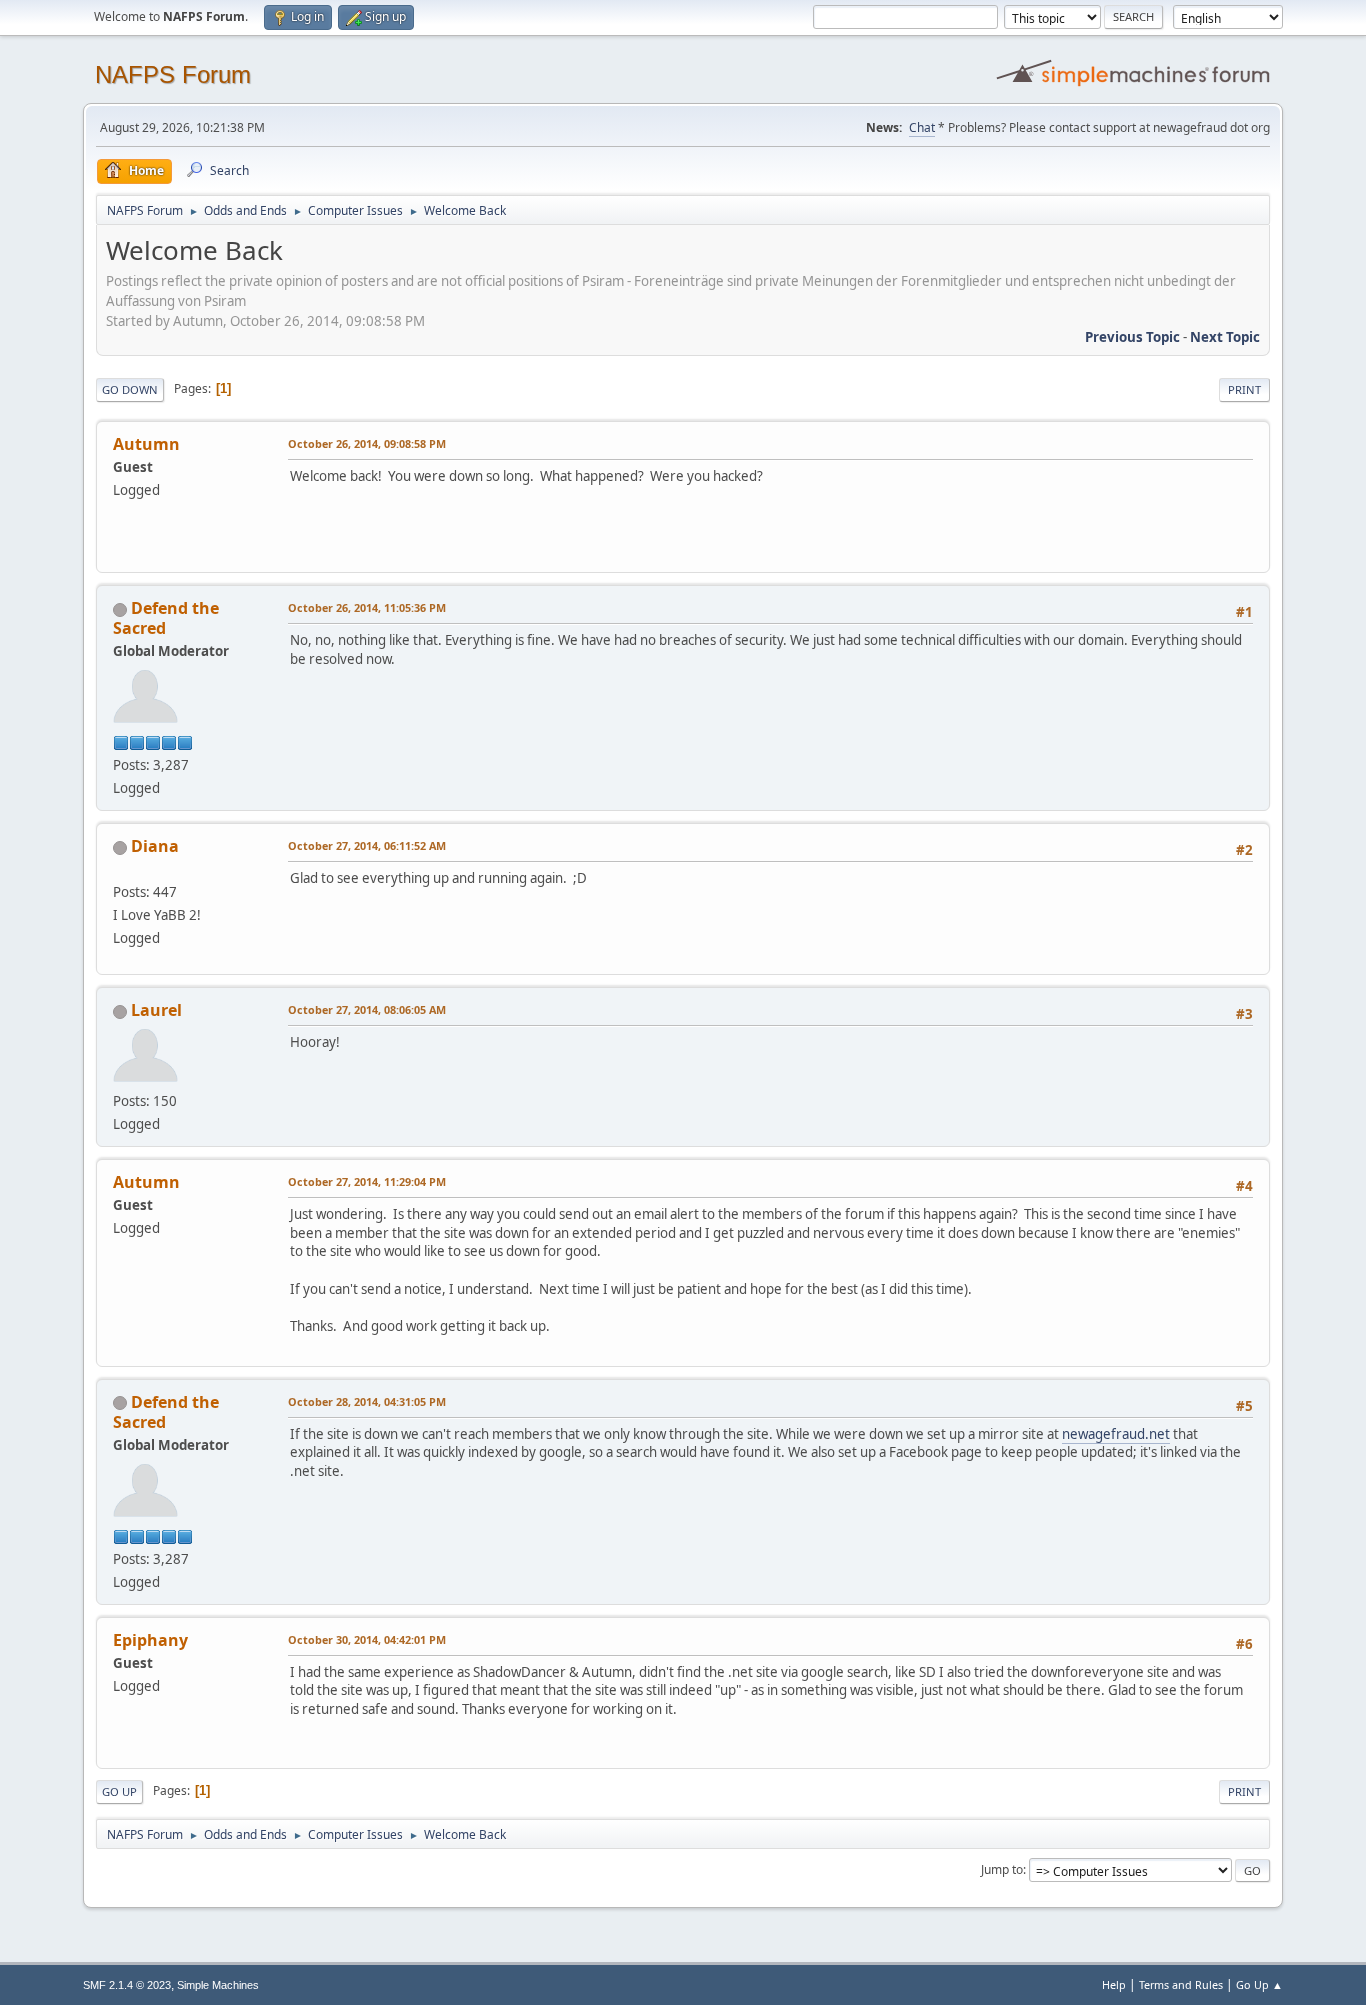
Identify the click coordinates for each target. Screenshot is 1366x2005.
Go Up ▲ (1259, 1984)
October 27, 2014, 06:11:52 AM (367, 845)
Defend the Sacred (166, 618)
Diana (155, 846)
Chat (922, 127)
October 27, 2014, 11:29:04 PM (367, 1181)
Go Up (119, 1791)
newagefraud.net (1116, 1434)
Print (1244, 389)
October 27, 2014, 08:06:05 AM (367, 1009)
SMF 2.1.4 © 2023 (127, 1985)
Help (1114, 1984)
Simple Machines (218, 1985)
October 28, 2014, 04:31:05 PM (367, 1401)
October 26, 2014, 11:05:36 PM (367, 607)
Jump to (1002, 1869)
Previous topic (1132, 337)
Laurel (156, 1010)
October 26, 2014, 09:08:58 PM (367, 443)
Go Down (130, 389)
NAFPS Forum (173, 74)
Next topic (1225, 337)
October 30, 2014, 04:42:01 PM (367, 1639)
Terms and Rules (1181, 1984)
